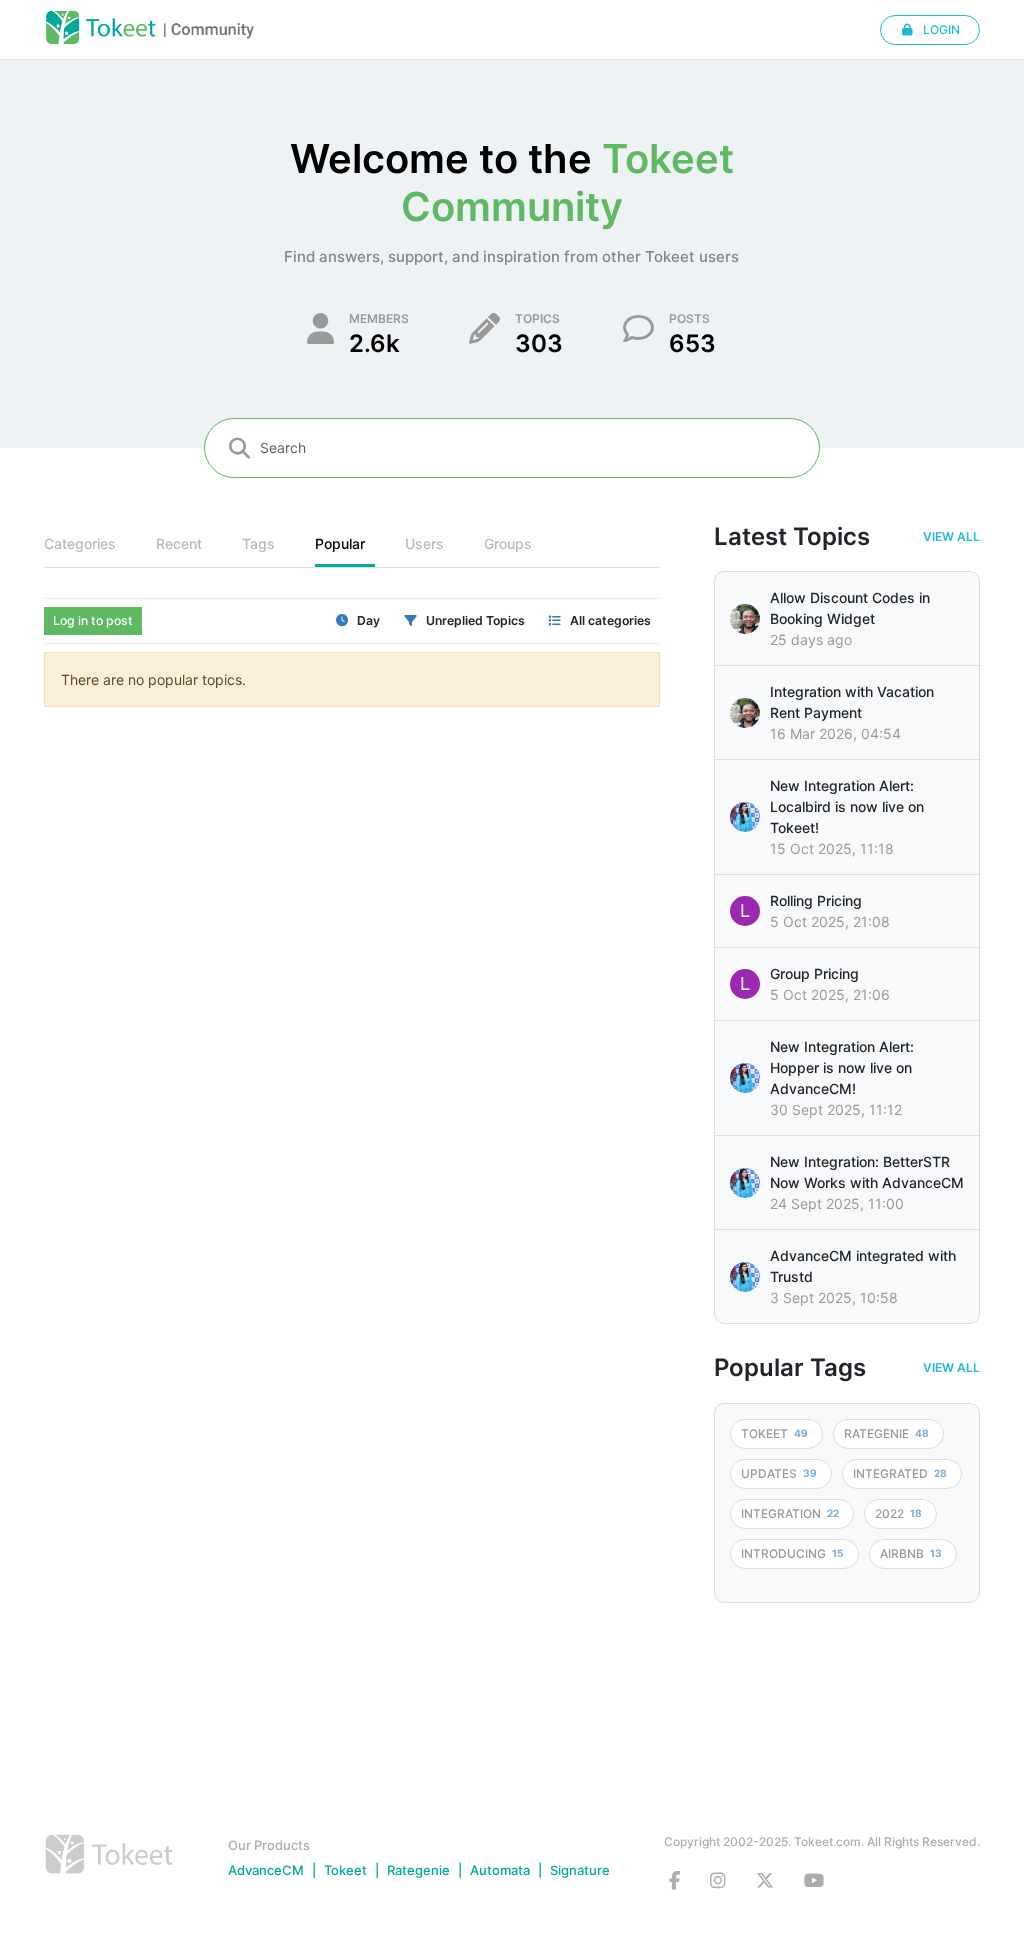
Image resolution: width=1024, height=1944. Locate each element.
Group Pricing (814, 973)
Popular (340, 543)
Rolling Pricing (816, 900)
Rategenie (418, 1870)
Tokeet (345, 1870)
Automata (500, 1870)
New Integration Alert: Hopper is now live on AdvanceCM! (842, 1067)
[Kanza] (745, 817)
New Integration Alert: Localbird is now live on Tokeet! (847, 806)
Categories (80, 543)
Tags (258, 543)
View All (951, 537)
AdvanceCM (266, 1870)
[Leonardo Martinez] (745, 713)
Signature (580, 1870)
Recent (179, 543)
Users (424, 543)
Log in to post (93, 620)
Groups (508, 543)
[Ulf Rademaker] (745, 619)
